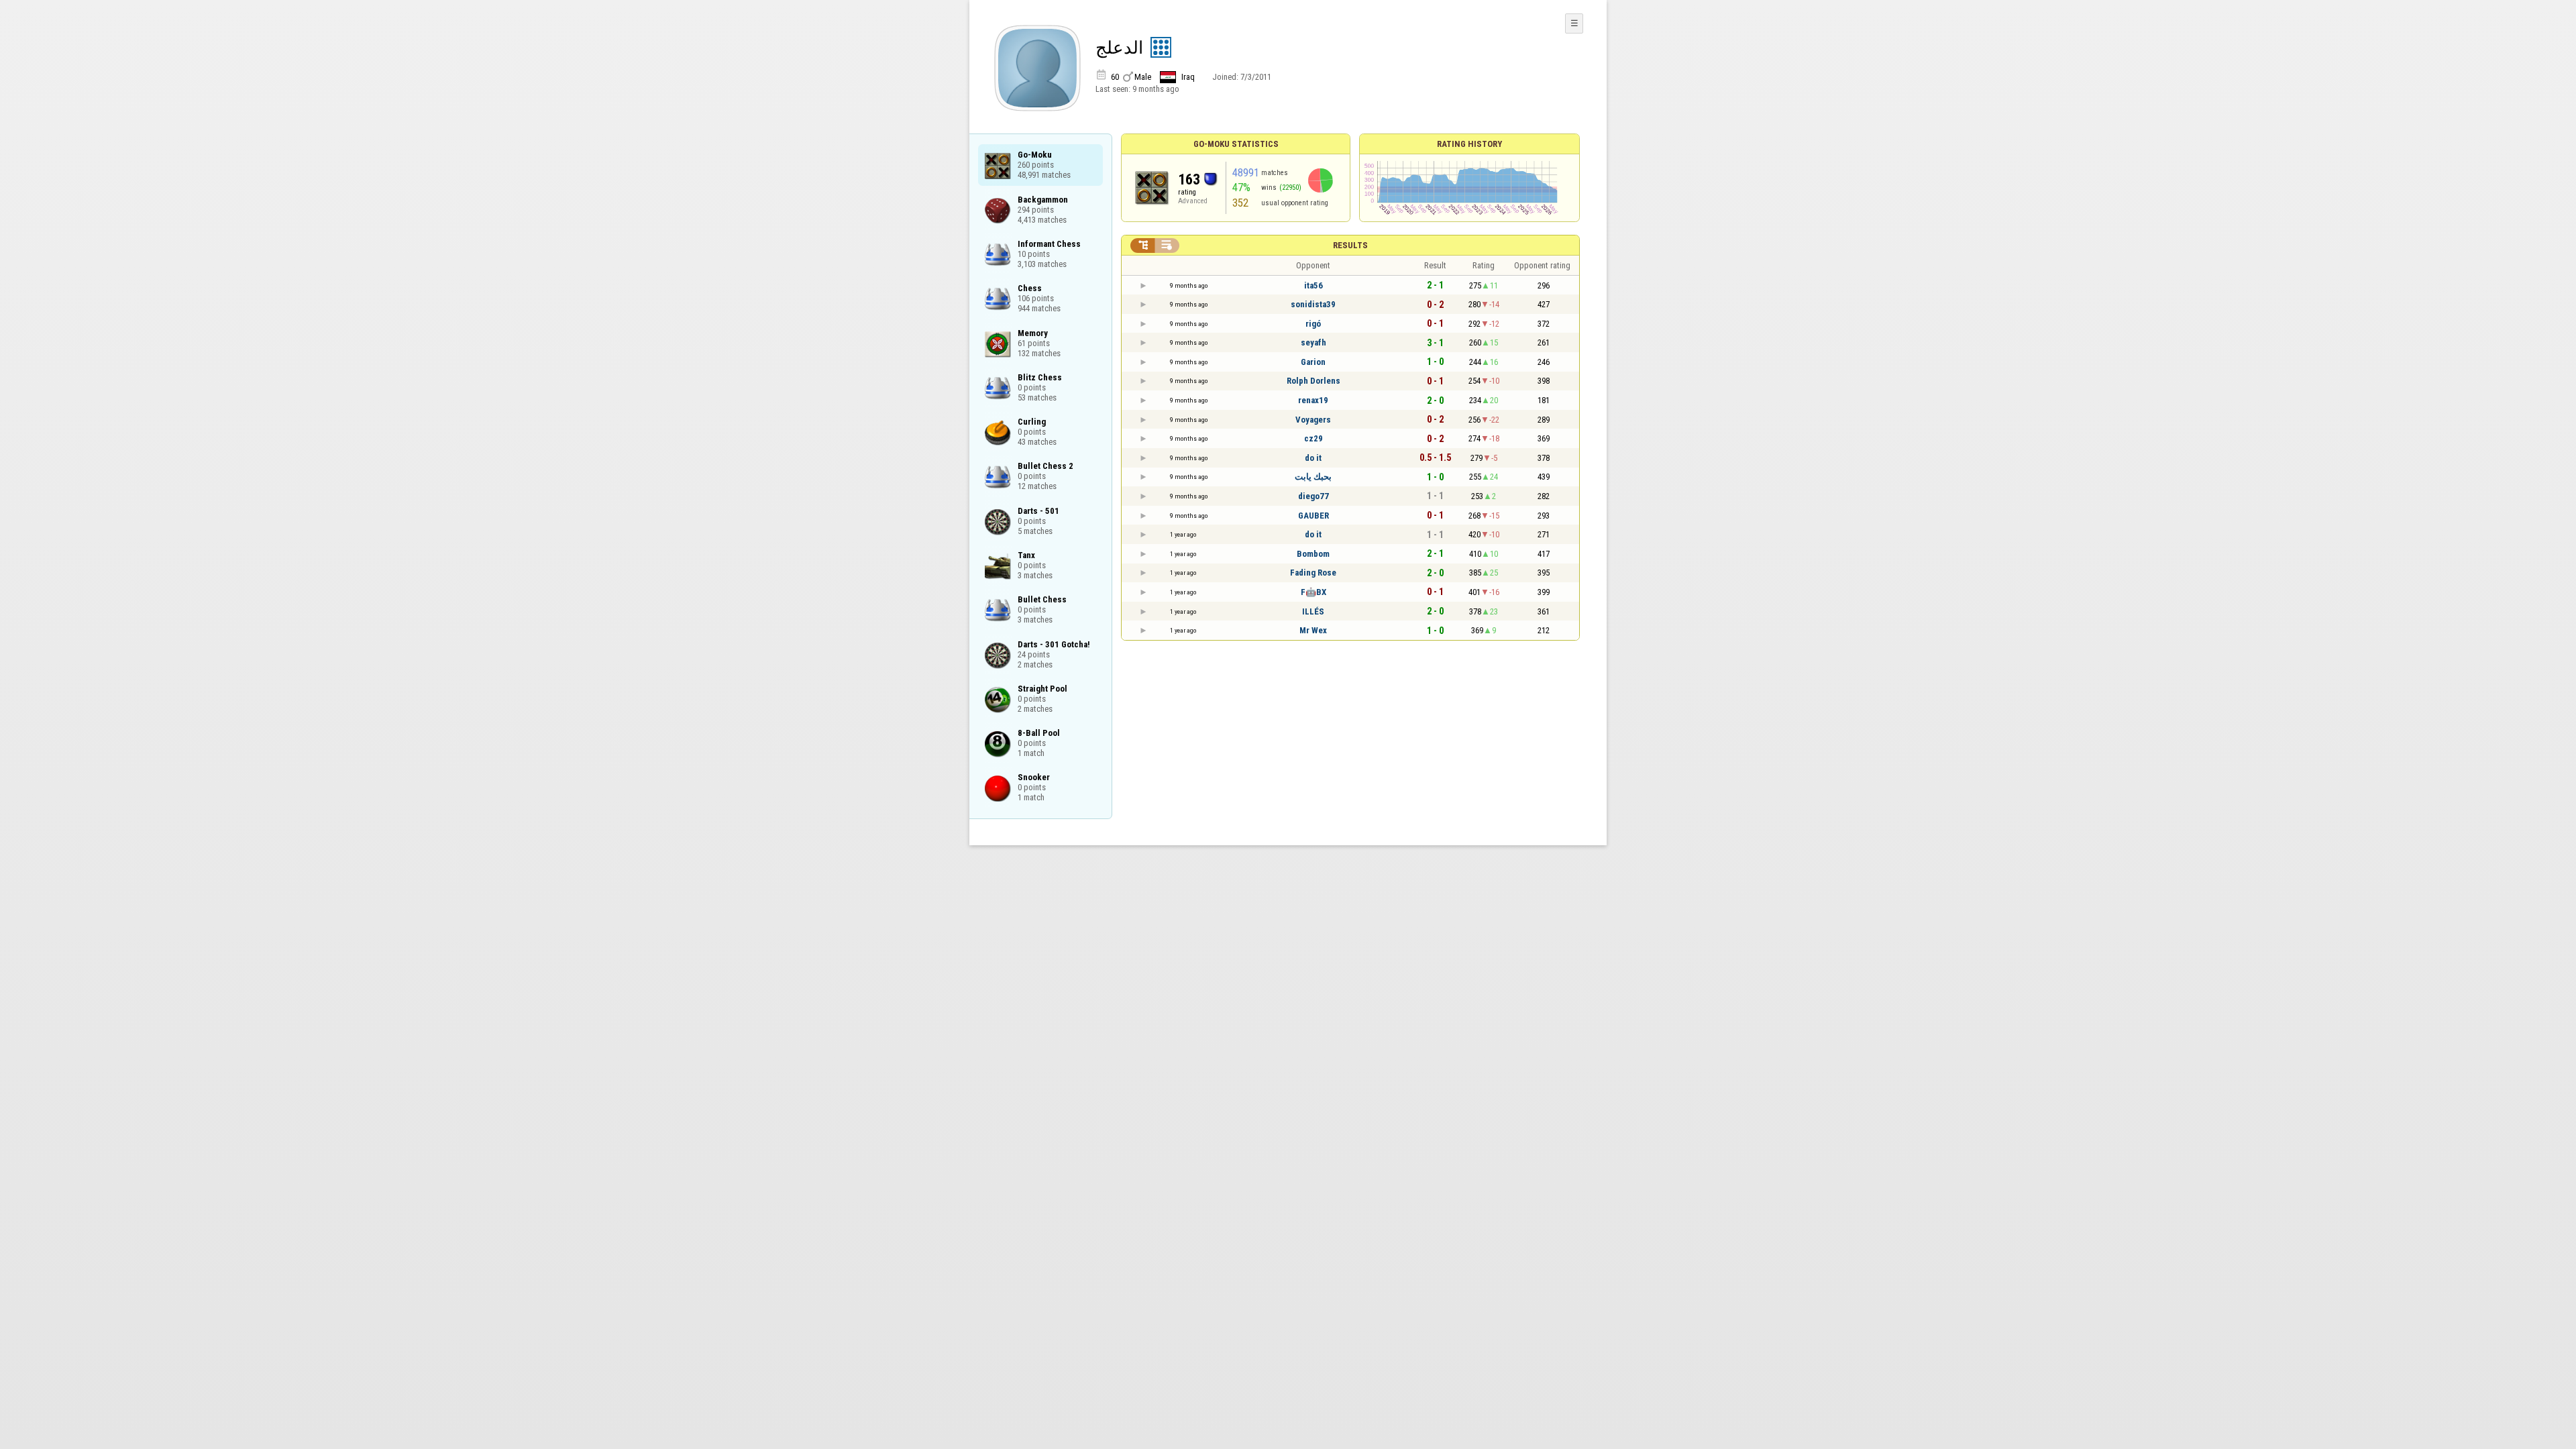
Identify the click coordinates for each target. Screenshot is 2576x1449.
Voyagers (1313, 420)
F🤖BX (1313, 592)
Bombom (1313, 554)
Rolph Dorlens (1313, 381)
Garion (1313, 362)
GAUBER (1313, 516)
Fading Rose (1313, 573)
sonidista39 (1313, 304)
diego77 (1313, 496)
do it (1313, 458)
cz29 (1313, 438)
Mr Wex (1313, 630)
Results (1350, 245)
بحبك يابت (1313, 477)
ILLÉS (1313, 611)
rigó (1313, 324)
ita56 (1313, 285)
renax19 (1313, 400)
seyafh (1313, 342)
